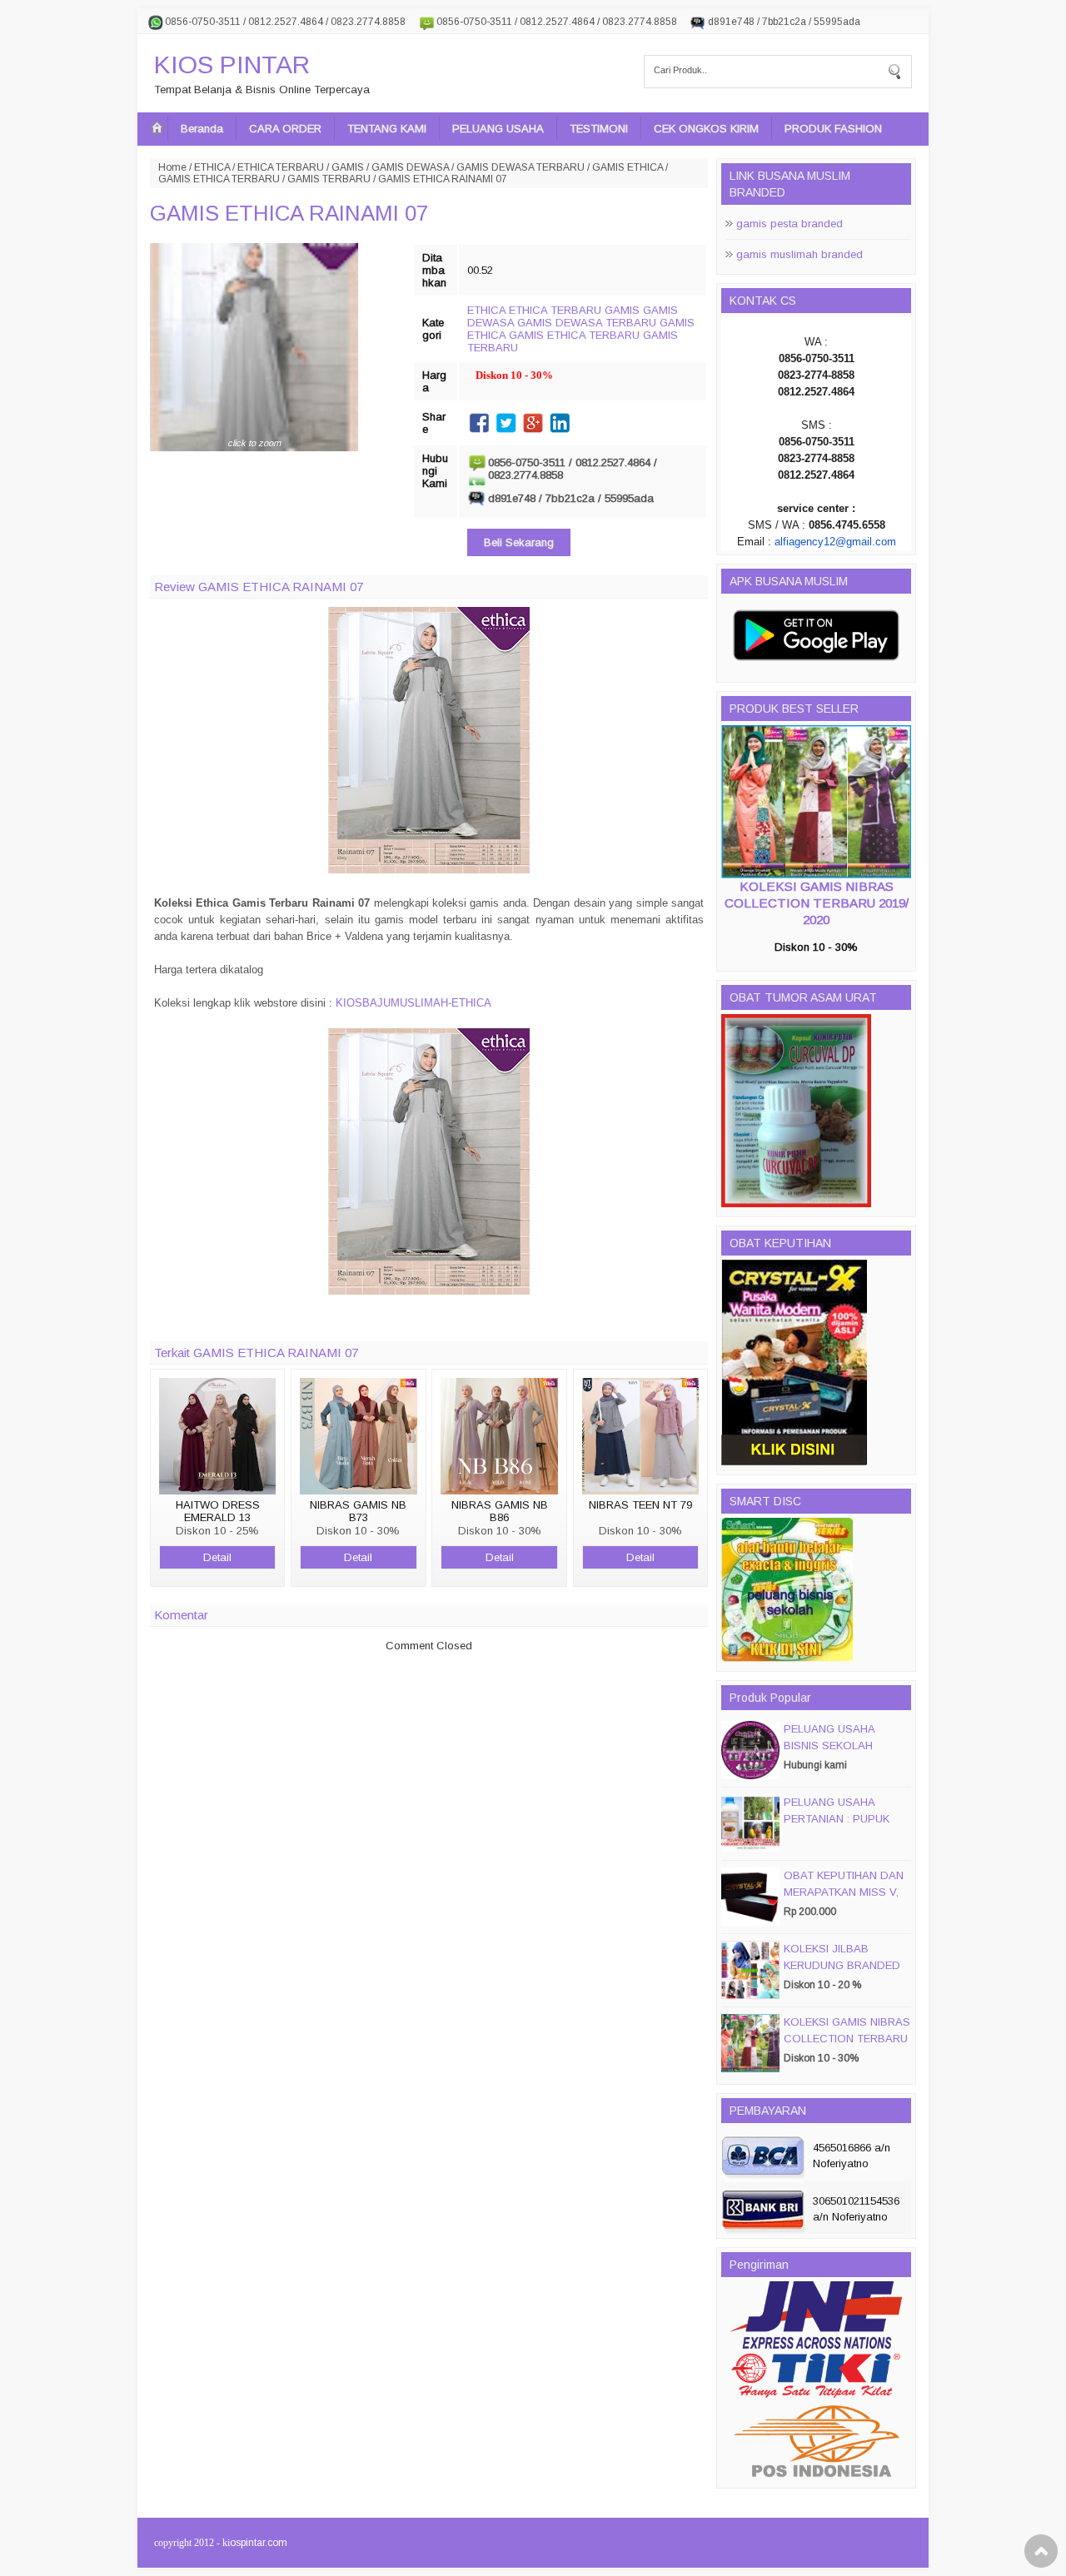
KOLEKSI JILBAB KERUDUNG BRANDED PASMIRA (842, 1965)
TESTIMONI (599, 129)
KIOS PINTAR (232, 65)
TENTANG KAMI (387, 129)
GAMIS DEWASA (410, 167)
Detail (217, 1557)
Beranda (202, 129)
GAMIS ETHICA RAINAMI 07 (289, 213)
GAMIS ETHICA (628, 167)
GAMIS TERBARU (329, 179)
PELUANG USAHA (498, 129)
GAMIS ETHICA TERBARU (219, 179)
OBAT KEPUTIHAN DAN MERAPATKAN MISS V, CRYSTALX (844, 1892)
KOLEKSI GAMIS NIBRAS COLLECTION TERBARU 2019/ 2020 (817, 903)
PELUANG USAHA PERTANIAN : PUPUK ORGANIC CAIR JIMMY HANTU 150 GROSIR (842, 1827)
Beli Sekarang (519, 542)
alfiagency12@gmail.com (835, 542)
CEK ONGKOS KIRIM (706, 129)
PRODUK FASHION (833, 129)
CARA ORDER (285, 129)
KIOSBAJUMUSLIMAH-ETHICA (413, 1003)
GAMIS (348, 167)
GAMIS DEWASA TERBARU (521, 167)
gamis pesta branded (790, 224)
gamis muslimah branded (799, 254)
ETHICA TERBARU (281, 167)
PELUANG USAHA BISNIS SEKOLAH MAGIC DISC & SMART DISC (843, 1754)
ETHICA (212, 167)
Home (172, 167)
